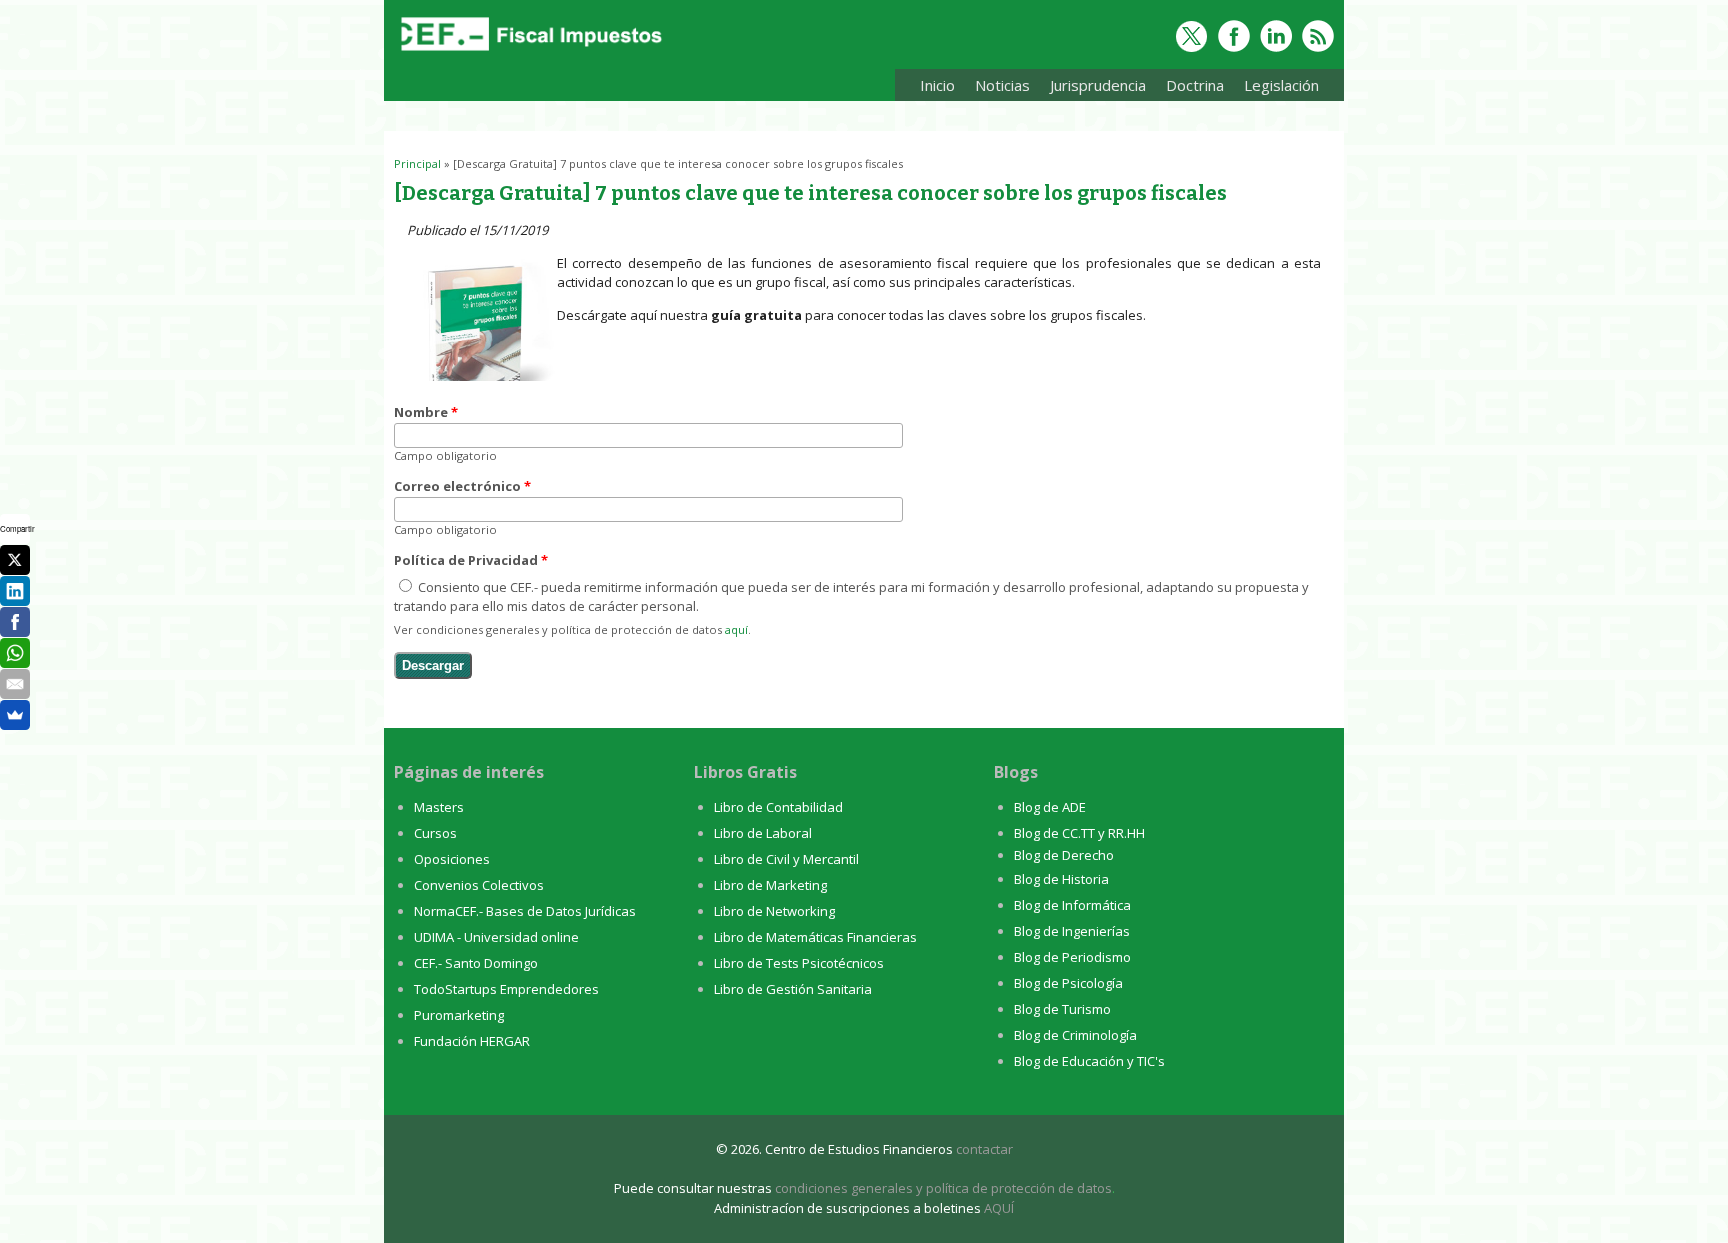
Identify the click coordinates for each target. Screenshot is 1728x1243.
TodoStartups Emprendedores (506, 989)
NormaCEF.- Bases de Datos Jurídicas (525, 911)
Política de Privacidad (471, 560)
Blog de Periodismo (1072, 957)
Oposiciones (452, 859)
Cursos (435, 833)
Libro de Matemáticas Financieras (815, 937)
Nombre (426, 412)
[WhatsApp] (15, 653)
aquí (736, 629)
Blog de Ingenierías (1072, 931)
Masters (439, 807)
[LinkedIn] (15, 591)
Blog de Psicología (1068, 983)
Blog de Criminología (1075, 1035)
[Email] (15, 684)
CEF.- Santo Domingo (476, 963)
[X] (15, 560)
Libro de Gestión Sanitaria (793, 989)
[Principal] (529, 52)
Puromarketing (459, 1015)
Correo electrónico (462, 486)
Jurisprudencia (1093, 88)
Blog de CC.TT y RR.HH (1079, 833)
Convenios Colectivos (479, 885)
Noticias (1002, 85)
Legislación (1276, 88)
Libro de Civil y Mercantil (786, 859)
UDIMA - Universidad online (496, 937)
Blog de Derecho (1064, 855)
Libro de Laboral (763, 833)
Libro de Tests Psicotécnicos (799, 963)
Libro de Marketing (770, 885)
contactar (984, 1149)
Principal (417, 163)
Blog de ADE (1050, 807)
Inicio (937, 85)
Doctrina (1190, 88)
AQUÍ (999, 1208)
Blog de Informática (1072, 905)
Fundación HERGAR (472, 1041)
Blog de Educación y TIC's (1089, 1061)
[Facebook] (15, 622)
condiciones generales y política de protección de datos (943, 1188)
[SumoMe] (15, 715)
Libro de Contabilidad (778, 807)
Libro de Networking (774, 911)
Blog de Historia (1061, 879)
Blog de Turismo (1062, 1009)
